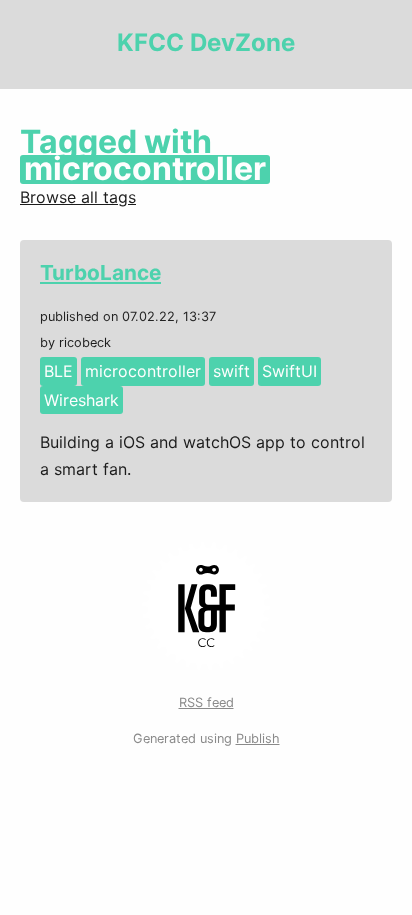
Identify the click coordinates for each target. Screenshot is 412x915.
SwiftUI (289, 371)
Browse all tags (78, 197)
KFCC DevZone (206, 42)
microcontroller (143, 371)
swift (231, 371)
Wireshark (81, 400)
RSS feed (206, 702)
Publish (258, 738)
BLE (58, 371)
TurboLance (100, 272)
